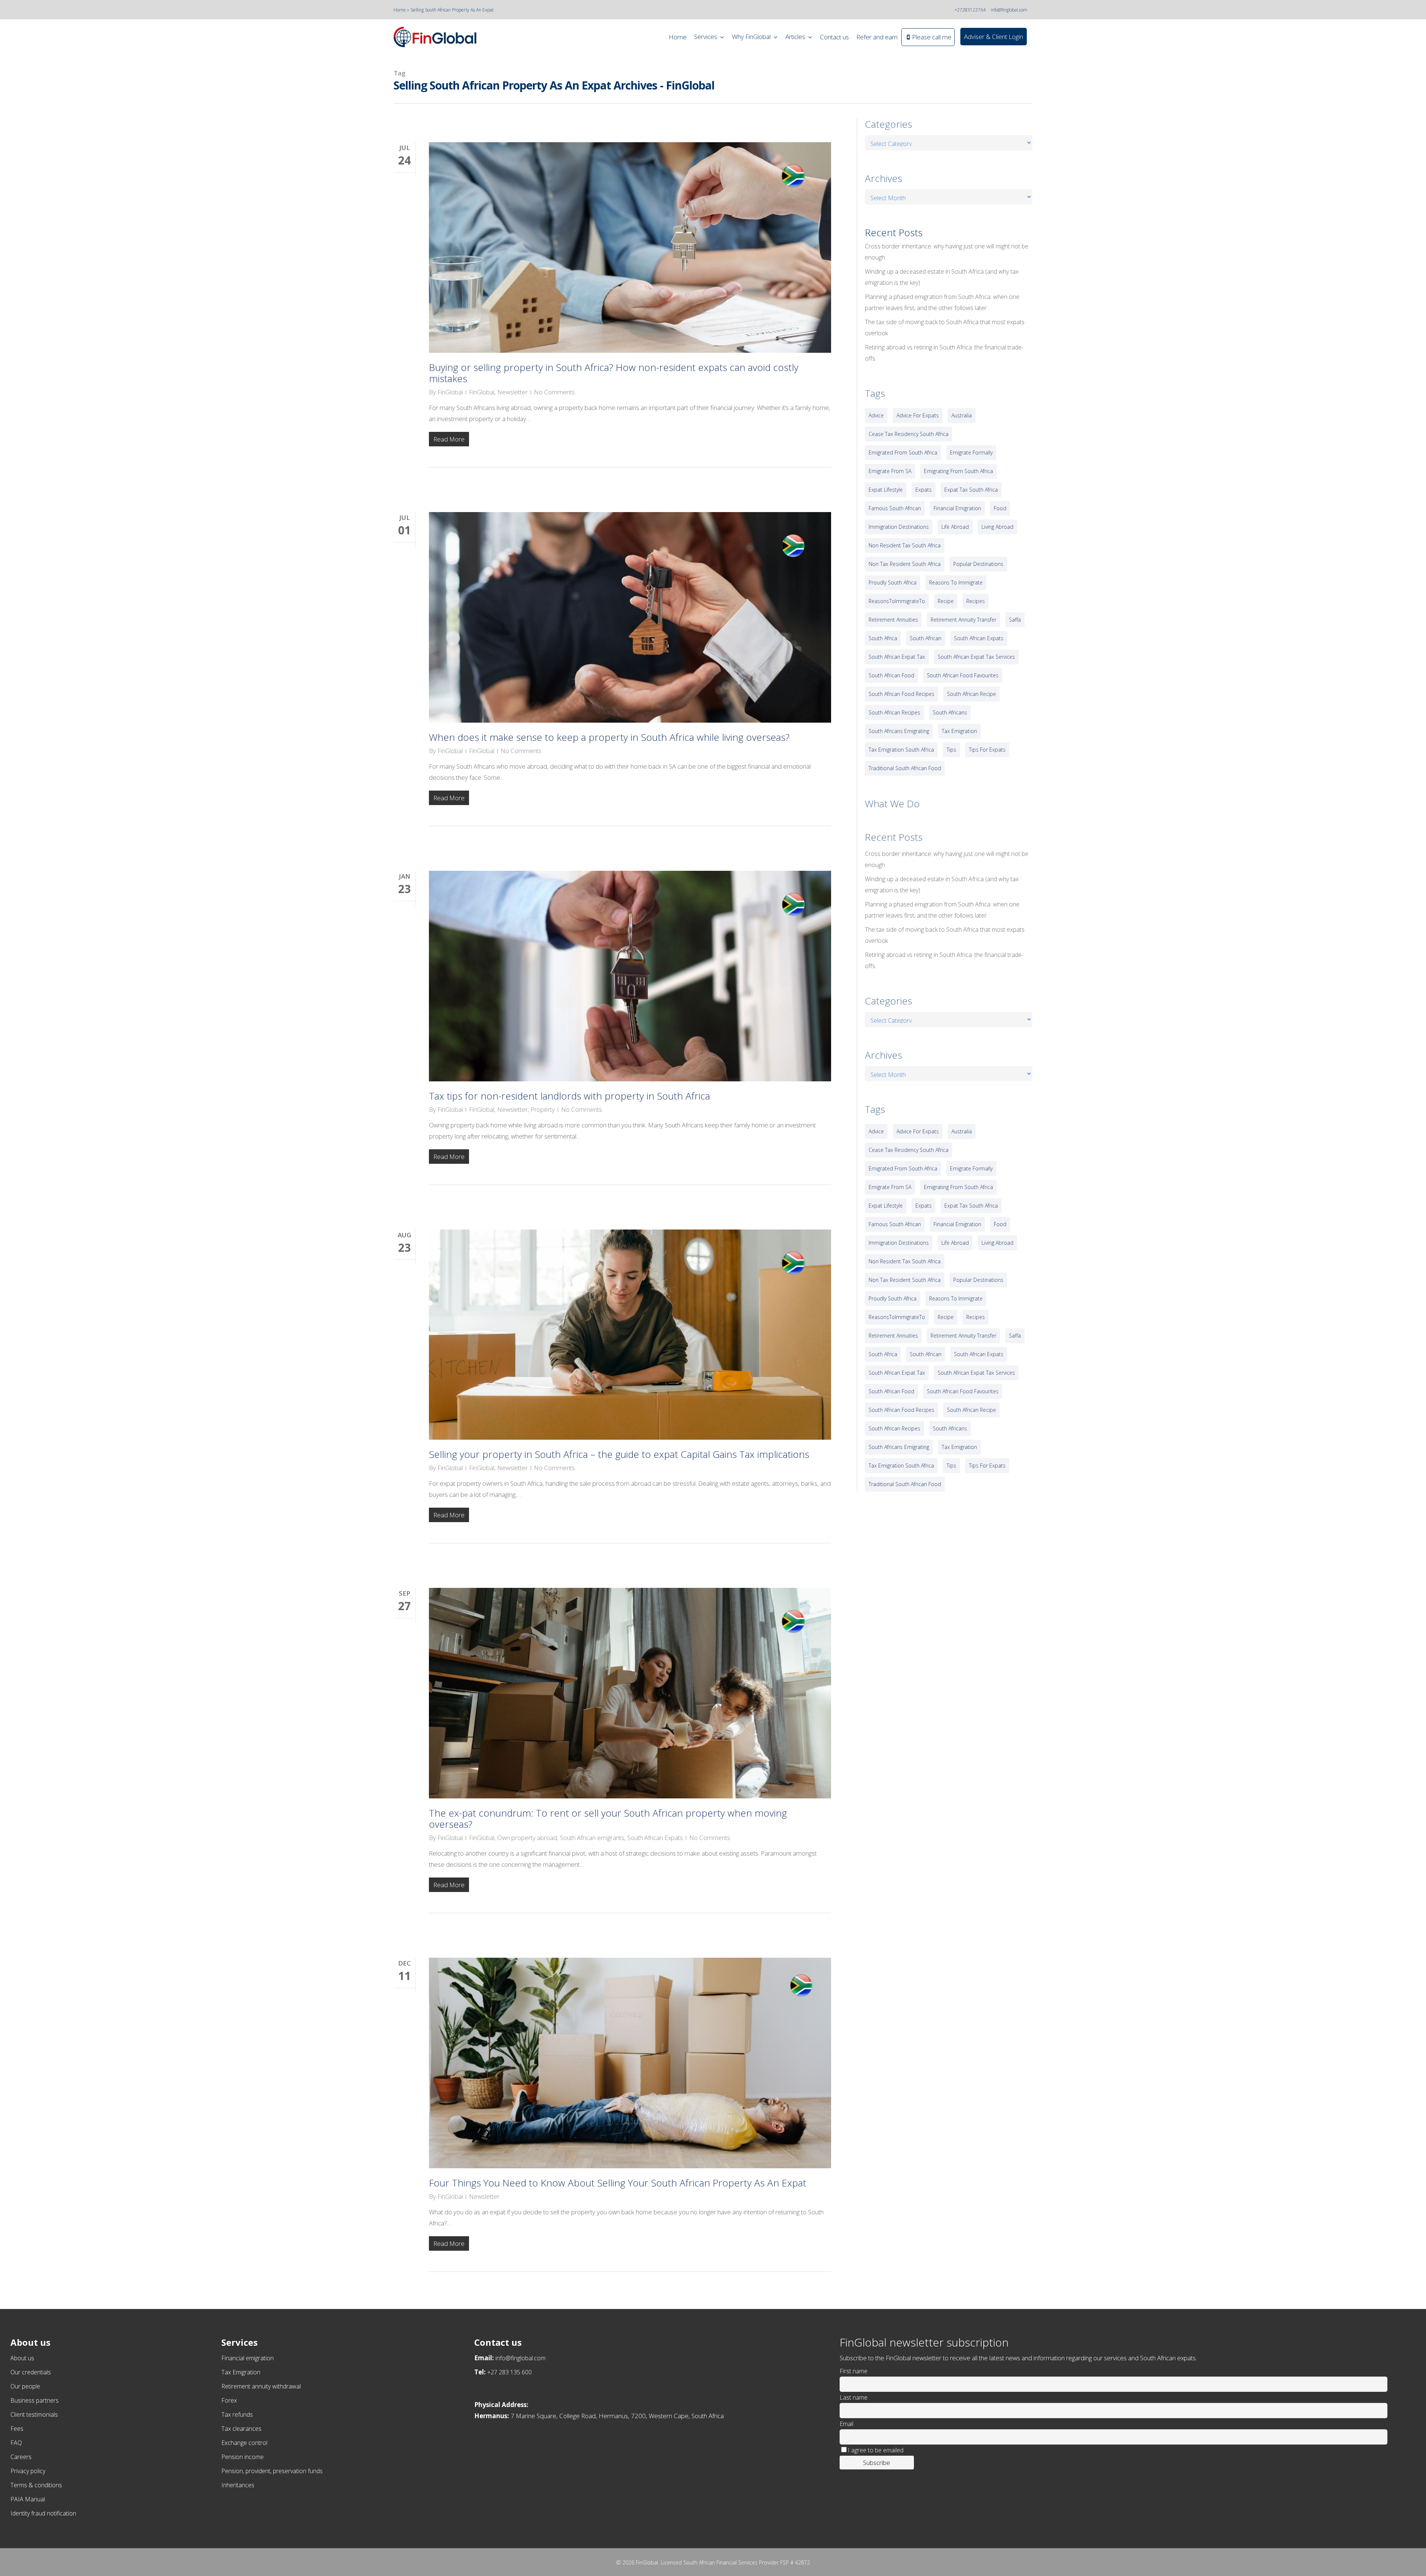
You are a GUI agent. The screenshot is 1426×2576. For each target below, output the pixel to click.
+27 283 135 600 (509, 2372)
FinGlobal (450, 392)
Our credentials (31, 2372)
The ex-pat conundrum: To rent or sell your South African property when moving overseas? (608, 1818)
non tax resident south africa (905, 564)
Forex (229, 2400)
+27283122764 (970, 10)
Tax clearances (241, 2429)
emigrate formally (971, 452)
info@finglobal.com (1009, 10)
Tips (951, 750)
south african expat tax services (976, 657)
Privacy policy (28, 2471)
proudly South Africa (893, 582)
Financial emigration (248, 2358)
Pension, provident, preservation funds (272, 2471)
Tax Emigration (241, 2372)
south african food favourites (963, 675)
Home (400, 10)
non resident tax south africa (905, 545)
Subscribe (877, 2463)
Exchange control (244, 2443)
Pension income (242, 2457)
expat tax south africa (971, 490)
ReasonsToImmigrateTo (897, 601)
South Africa (883, 638)
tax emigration (959, 731)
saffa (1015, 620)
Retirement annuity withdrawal (261, 2386)
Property (543, 1109)
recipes (976, 601)
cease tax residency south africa (909, 434)
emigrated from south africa (903, 452)
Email (847, 2424)
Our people (25, 2386)
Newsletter (512, 392)
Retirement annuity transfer (963, 620)
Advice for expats (918, 415)
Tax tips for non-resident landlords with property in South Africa (569, 1096)
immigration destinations (899, 527)
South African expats (979, 638)
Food (1000, 508)
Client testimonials (34, 2414)
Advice (876, 415)
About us (22, 2358)
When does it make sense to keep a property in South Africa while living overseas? (609, 737)
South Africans (950, 712)
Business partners (35, 2400)
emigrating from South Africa (958, 471)
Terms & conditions (36, 2485)
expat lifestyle (886, 490)
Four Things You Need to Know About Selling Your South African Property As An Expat (618, 2183)
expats (924, 490)
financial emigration (957, 508)
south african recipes (894, 712)
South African (926, 638)
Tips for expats (987, 750)
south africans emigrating (899, 731)
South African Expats (655, 1838)
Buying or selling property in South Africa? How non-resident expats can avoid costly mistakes (614, 373)
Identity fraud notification (43, 2513)
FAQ (16, 2443)
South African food (891, 675)
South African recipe (971, 694)
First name (854, 2371)
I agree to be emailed (876, 2450)
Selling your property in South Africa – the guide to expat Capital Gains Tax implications (619, 1454)
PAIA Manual (28, 2499)
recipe (946, 601)
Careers (21, 2457)
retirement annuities (893, 620)
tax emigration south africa (901, 750)
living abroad (997, 527)
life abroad (955, 527)
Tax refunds (237, 2414)
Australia (962, 415)
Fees (17, 2429)
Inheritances (238, 2485)
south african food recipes (901, 694)
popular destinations (978, 564)
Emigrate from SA (890, 471)
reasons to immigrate (956, 582)
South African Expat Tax (897, 657)
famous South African (895, 508)
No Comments (554, 392)
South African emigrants (592, 1838)
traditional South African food (905, 768)
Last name (854, 2397)
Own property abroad (527, 1838)
